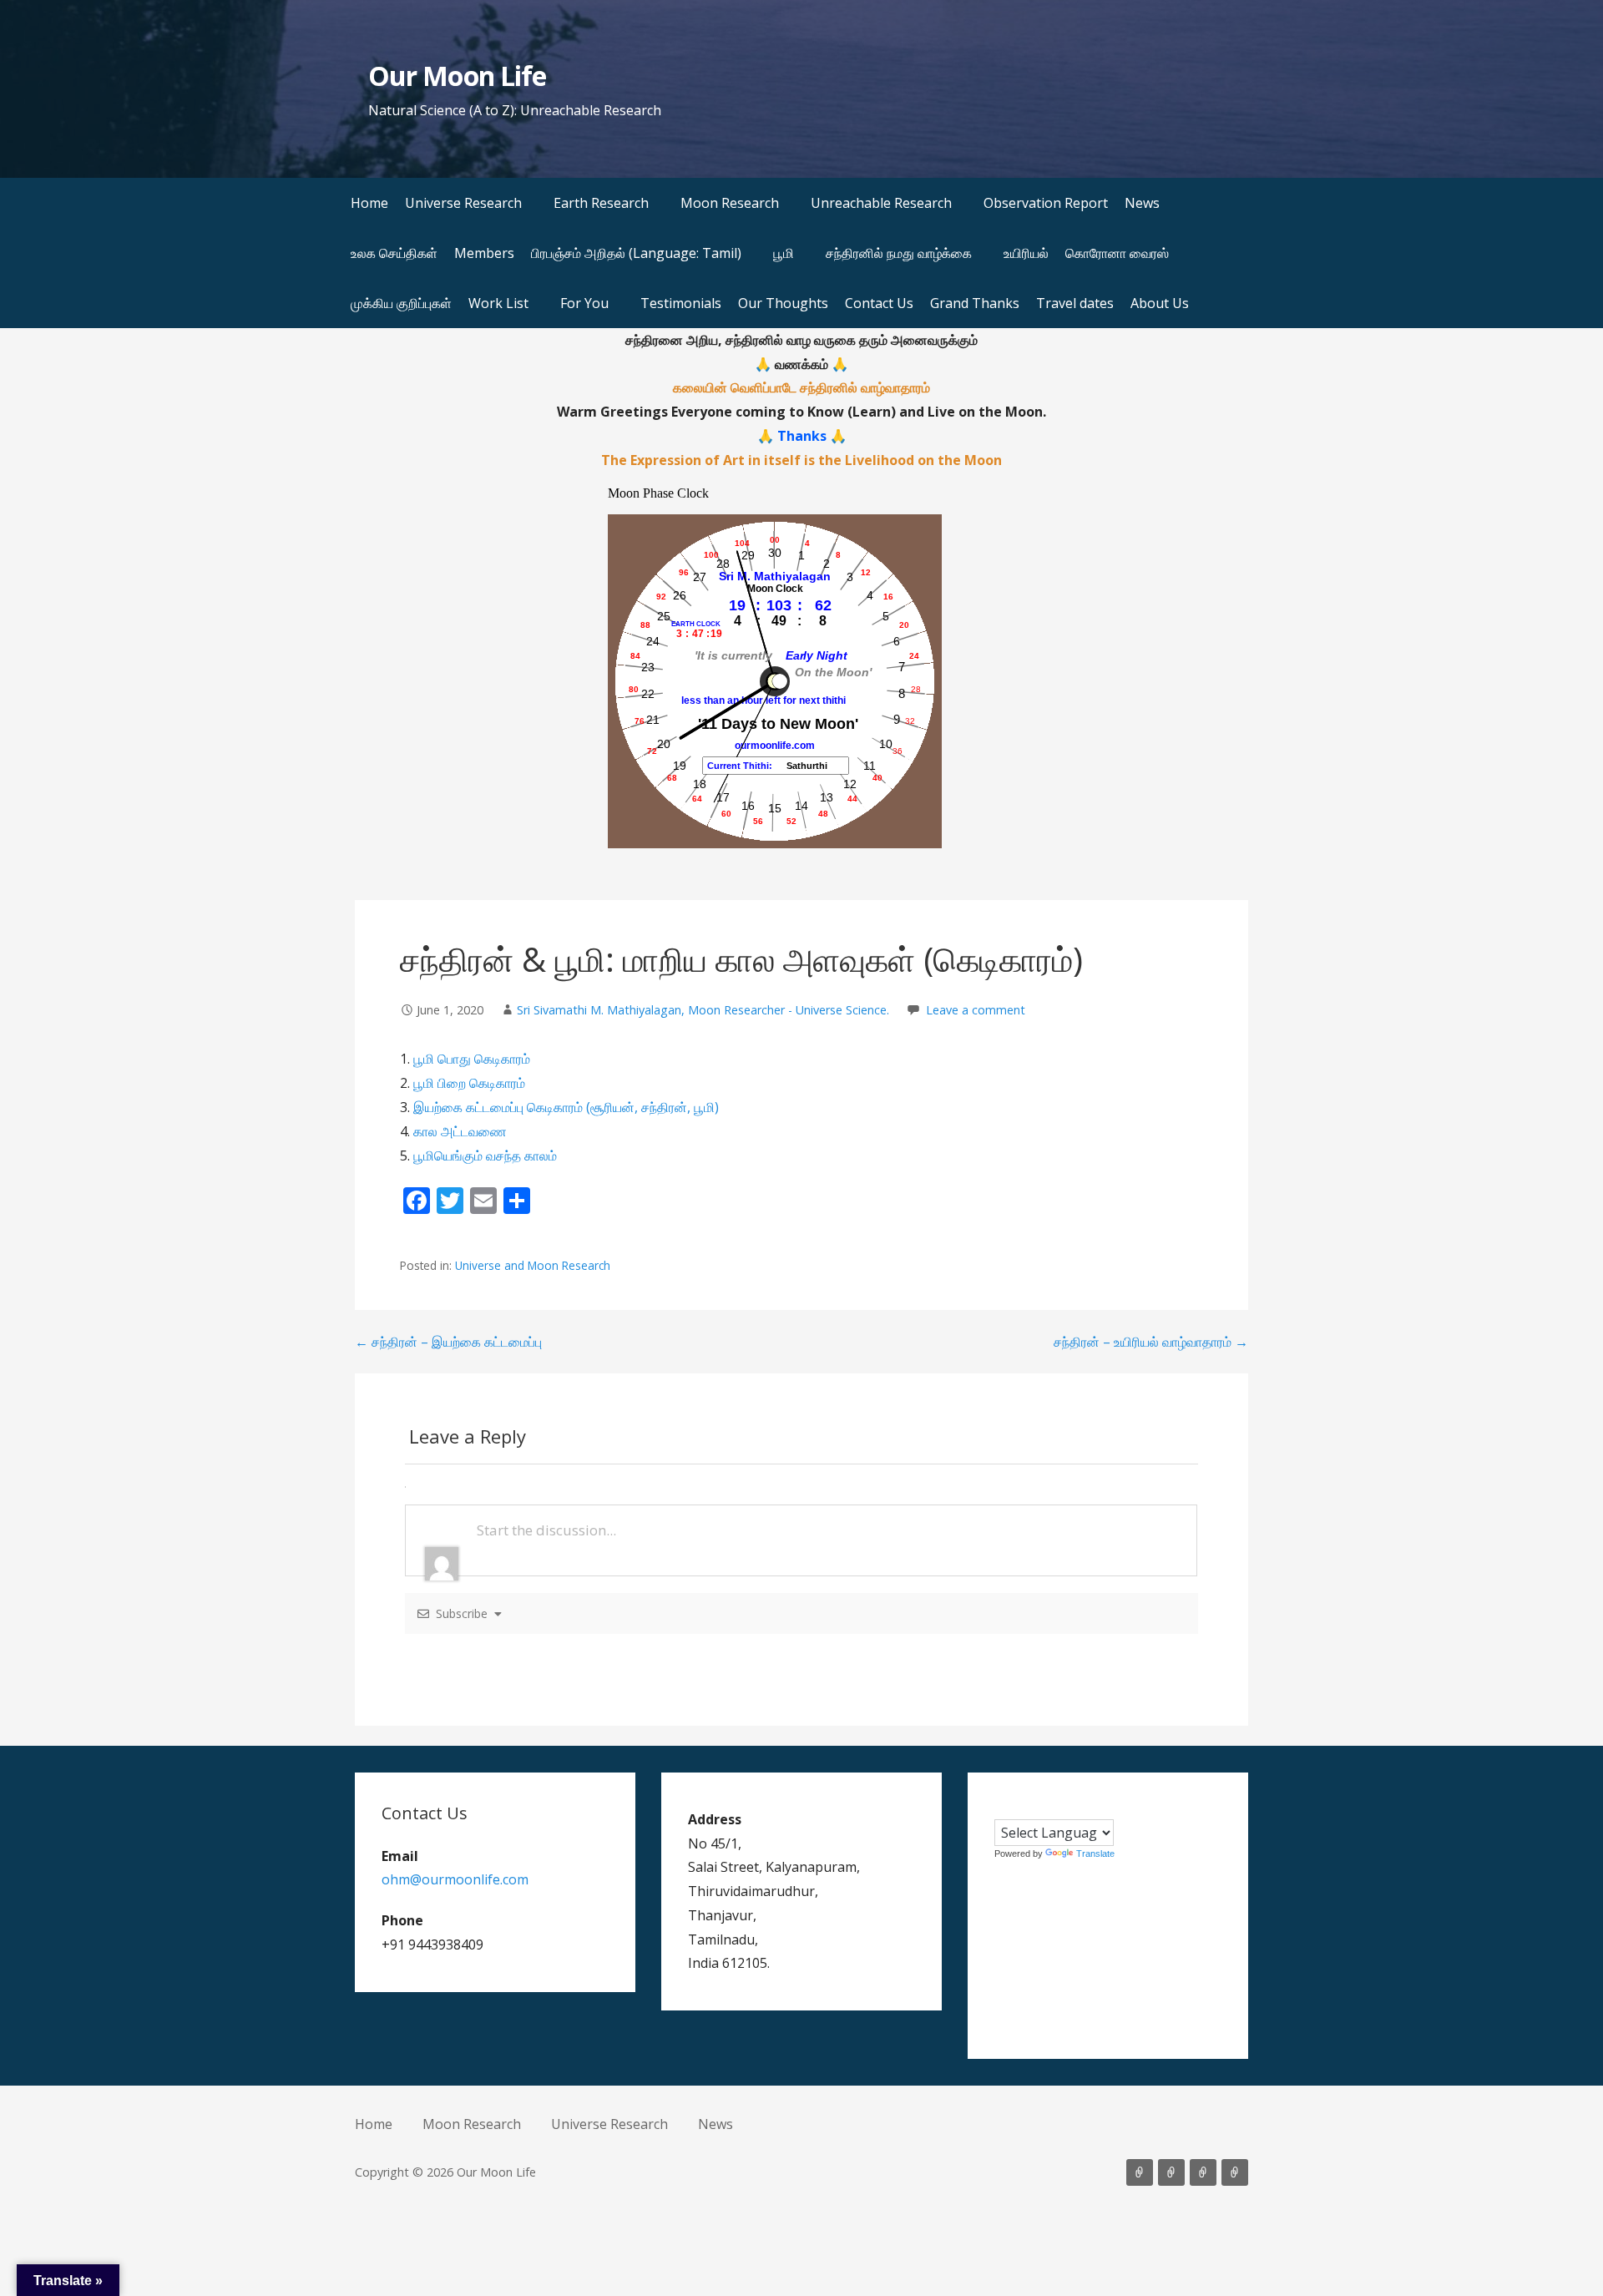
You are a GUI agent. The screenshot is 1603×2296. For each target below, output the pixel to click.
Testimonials (681, 303)
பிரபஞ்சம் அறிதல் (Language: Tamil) (636, 253)
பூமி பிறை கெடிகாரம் (469, 1083)
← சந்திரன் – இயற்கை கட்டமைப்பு (448, 1342)
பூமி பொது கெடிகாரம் (472, 1059)
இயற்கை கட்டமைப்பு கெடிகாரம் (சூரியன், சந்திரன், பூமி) (566, 1107)
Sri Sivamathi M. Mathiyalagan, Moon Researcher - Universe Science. (703, 1010)
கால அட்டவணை (460, 1131)
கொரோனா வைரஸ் (1117, 253)
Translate (1095, 1853)
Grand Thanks (975, 303)
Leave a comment (976, 1010)
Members (484, 253)
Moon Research (730, 203)
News (1142, 203)
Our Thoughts (783, 303)
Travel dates (1075, 303)
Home (369, 203)
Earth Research (601, 203)
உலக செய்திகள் (394, 253)
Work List (498, 303)
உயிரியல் (1026, 253)
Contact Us (879, 303)
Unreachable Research (881, 203)
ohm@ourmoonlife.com (455, 1879)
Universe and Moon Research (533, 1265)
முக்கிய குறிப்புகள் (401, 303)
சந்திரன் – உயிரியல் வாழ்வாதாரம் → (1151, 1342)
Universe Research (463, 203)
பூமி (784, 253)
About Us (1160, 303)
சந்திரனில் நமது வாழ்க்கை (899, 253)
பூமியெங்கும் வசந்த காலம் (485, 1156)
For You (584, 303)
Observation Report (1046, 203)
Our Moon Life (457, 76)
